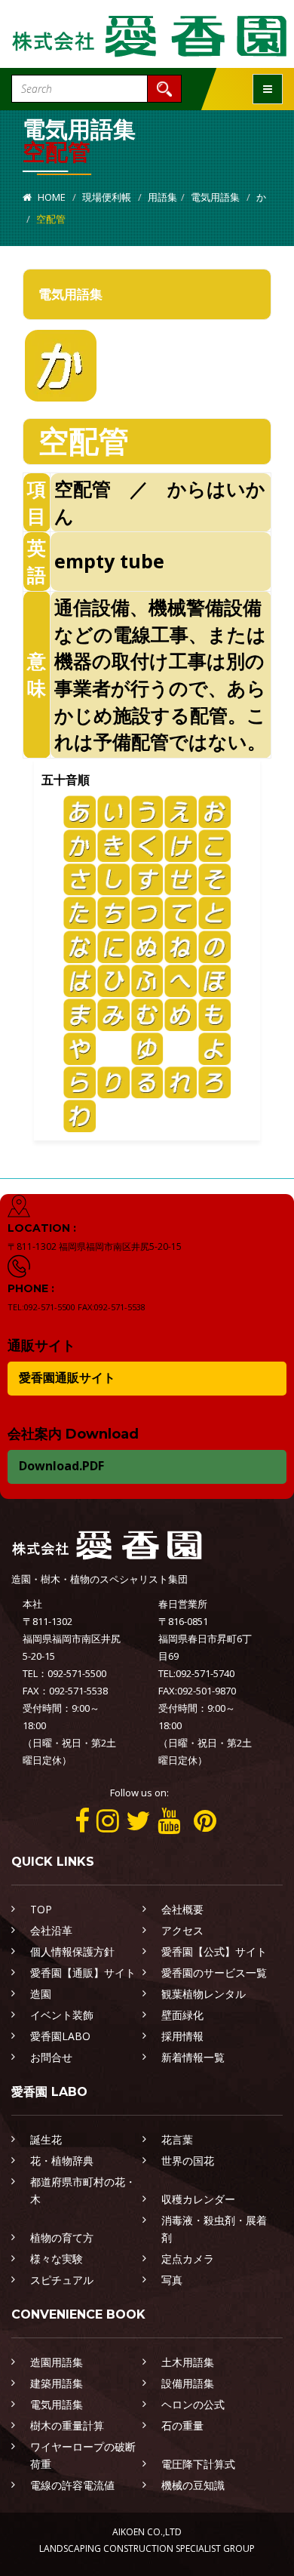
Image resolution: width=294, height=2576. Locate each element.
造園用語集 (57, 2362)
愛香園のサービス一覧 (214, 1973)
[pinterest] (205, 1820)
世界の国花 (188, 2161)
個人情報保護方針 (72, 1951)
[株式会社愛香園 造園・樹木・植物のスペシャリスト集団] (151, 33)
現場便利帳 (107, 197)
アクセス (182, 1930)
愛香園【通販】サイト (83, 1973)
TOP (41, 1909)
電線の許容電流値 (72, 2485)
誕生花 (46, 2139)
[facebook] (82, 1820)
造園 (41, 1994)
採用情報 (182, 2036)
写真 (172, 2280)
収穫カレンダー (198, 2199)
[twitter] (138, 1820)
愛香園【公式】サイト (214, 1951)
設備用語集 (188, 2383)
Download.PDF (61, 1466)
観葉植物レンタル (204, 1994)
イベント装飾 (62, 2015)
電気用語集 (215, 197)
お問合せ (51, 2057)
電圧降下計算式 (198, 2464)
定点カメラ (188, 2259)
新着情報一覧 (193, 2057)
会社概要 (182, 1909)
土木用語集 (188, 2362)
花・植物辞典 (62, 2161)
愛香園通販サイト (67, 1377)
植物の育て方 (62, 2237)
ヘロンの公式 (193, 2404)
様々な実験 (57, 2259)
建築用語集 (57, 2383)
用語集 (162, 197)
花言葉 (177, 2139)
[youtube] (169, 1820)
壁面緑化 (182, 2015)
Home (51, 197)
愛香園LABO (60, 2036)
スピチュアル (62, 2280)
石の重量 (182, 2425)
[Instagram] (108, 1820)
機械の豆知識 (193, 2485)
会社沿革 (51, 1930)
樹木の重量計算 (67, 2425)
